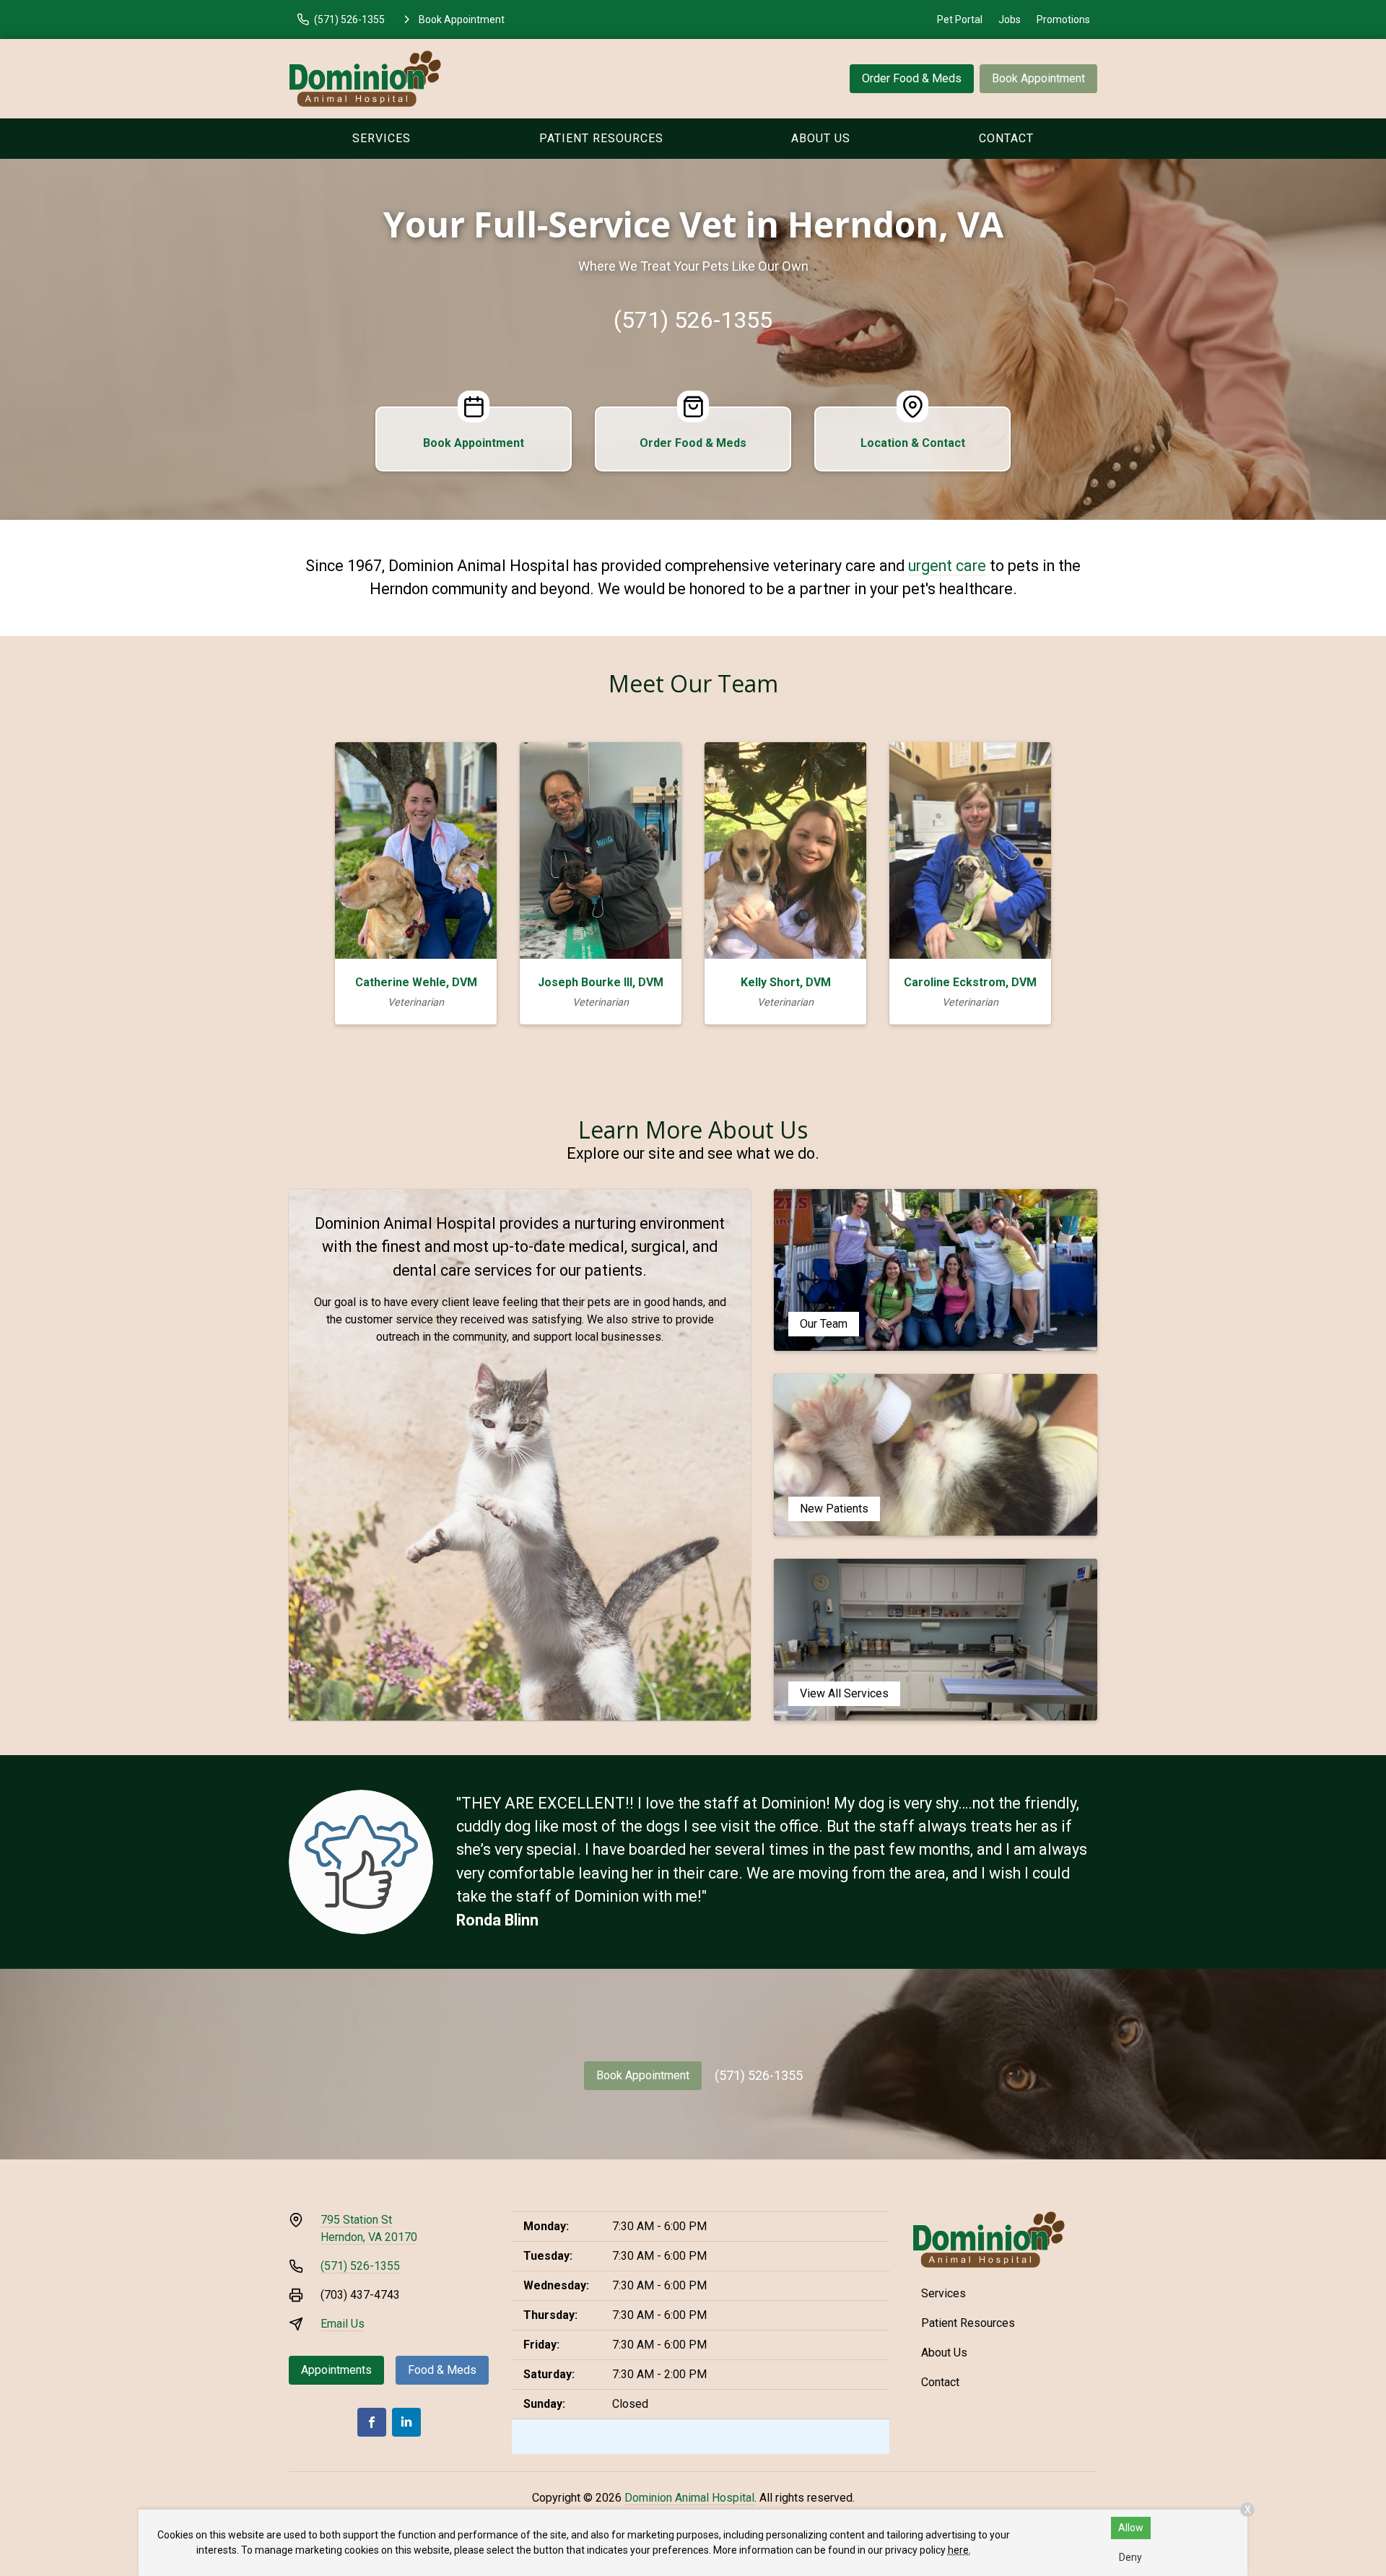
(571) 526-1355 (693, 320)
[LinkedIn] (406, 2422)
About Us (821, 138)
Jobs (1010, 19)
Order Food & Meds (912, 78)
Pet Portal (960, 19)
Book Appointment (1038, 78)
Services (382, 138)
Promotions (1063, 19)
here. (959, 2550)
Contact (1006, 138)
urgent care (947, 566)
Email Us (343, 2324)
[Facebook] (372, 2422)
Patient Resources (601, 138)
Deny (1130, 2557)
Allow (1131, 2528)
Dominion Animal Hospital (689, 2498)
